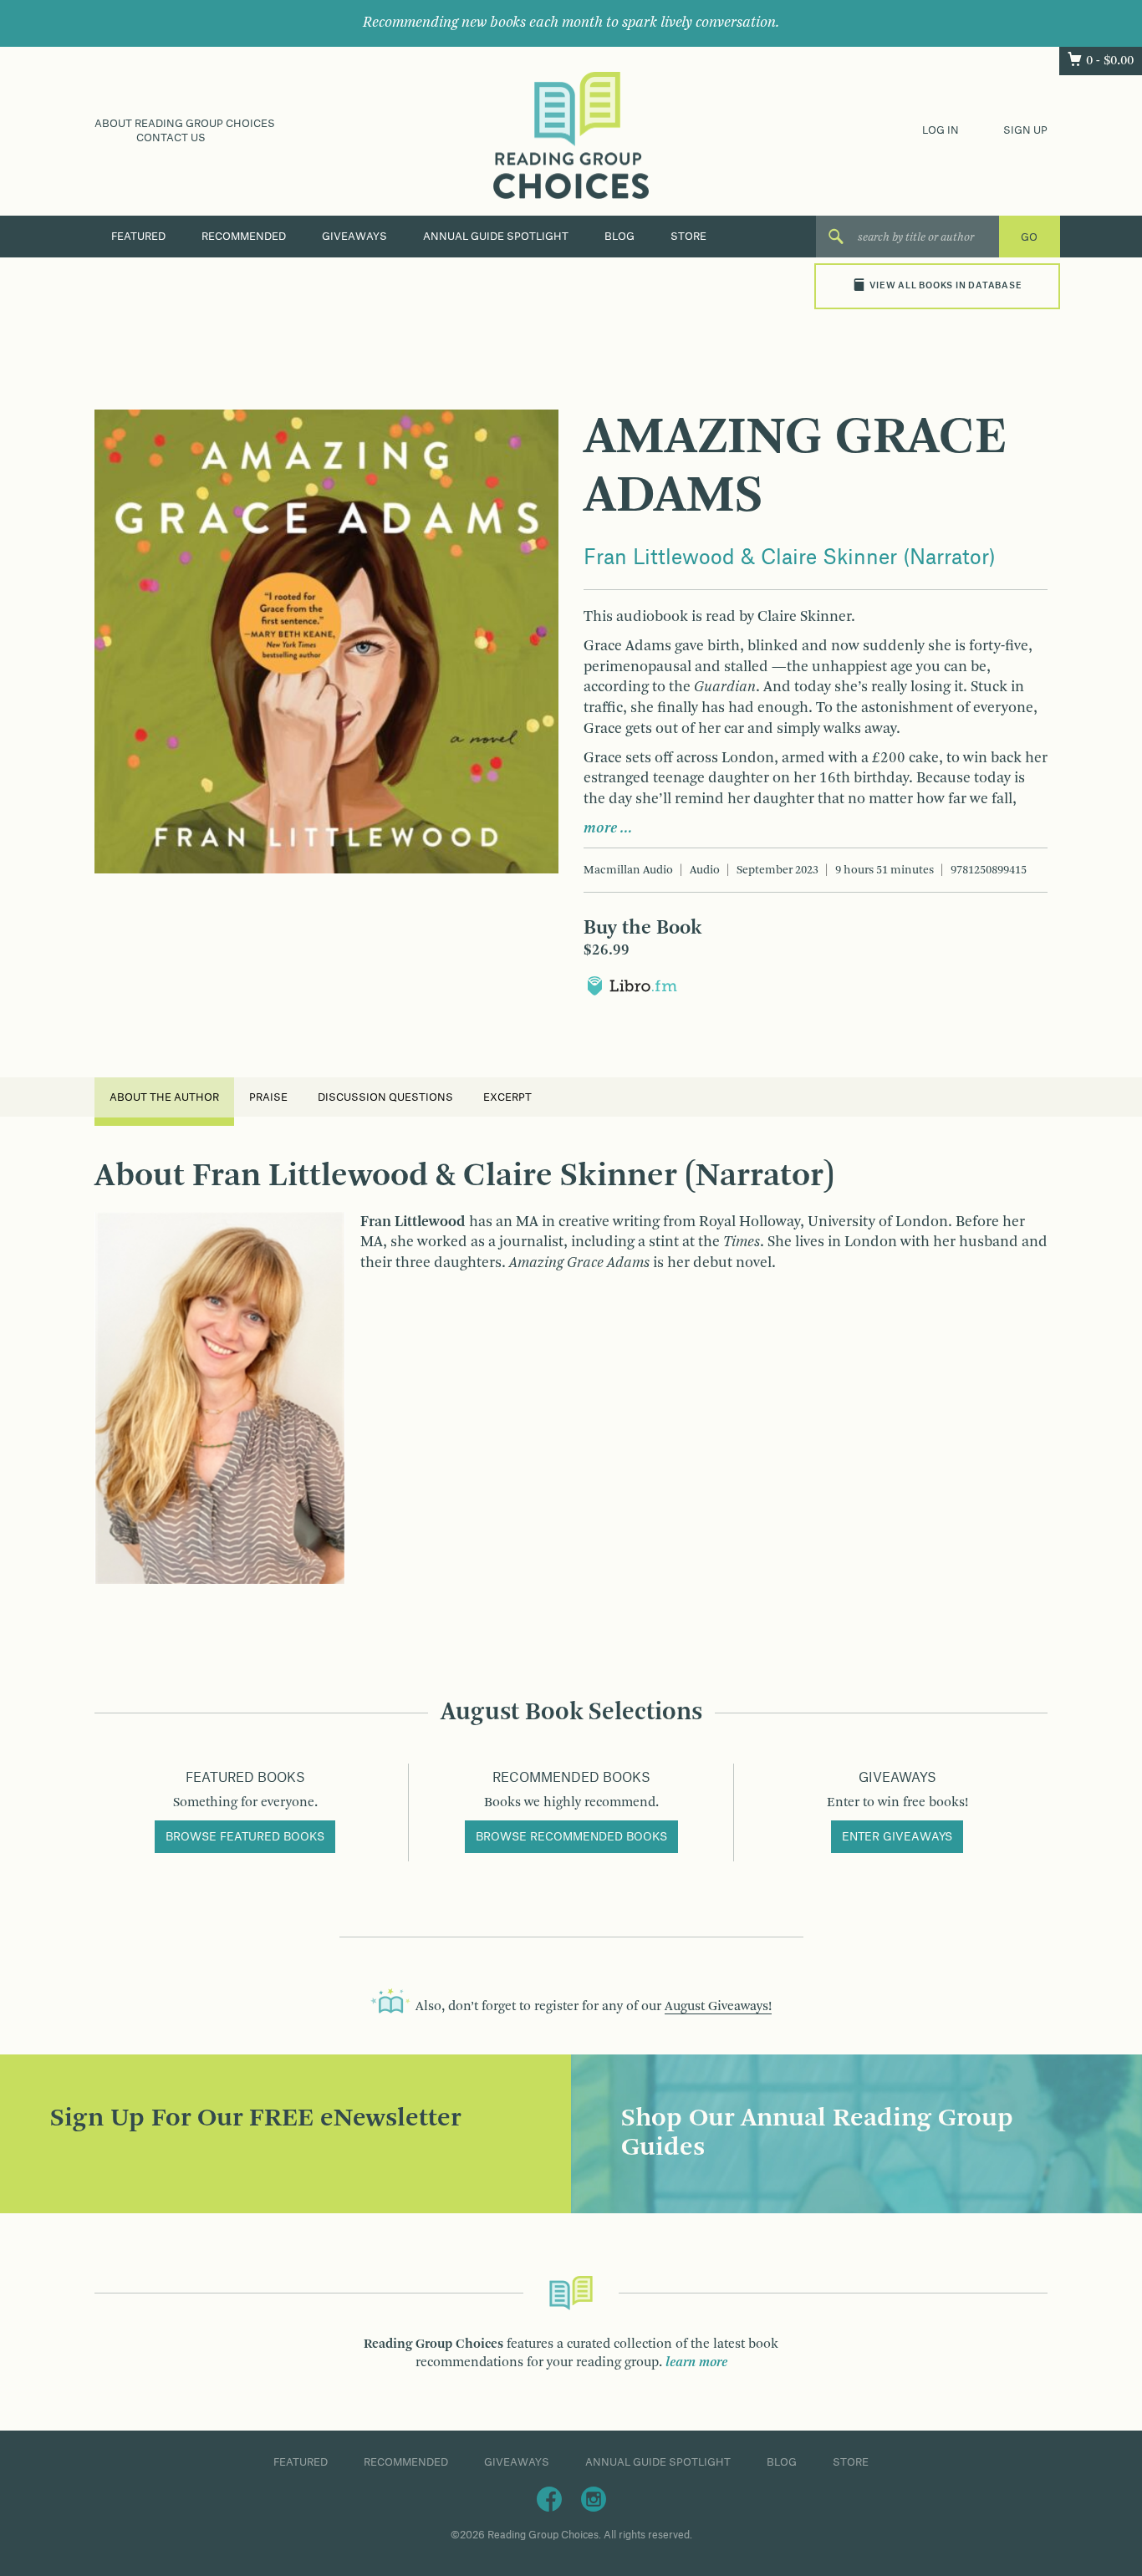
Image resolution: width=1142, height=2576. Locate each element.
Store (688, 237)
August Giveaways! (718, 2007)
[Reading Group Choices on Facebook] (549, 2498)
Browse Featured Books (245, 1837)
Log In (941, 130)
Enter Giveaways (897, 1837)
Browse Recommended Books (571, 1837)
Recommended (244, 237)
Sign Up (1025, 130)
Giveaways (354, 237)
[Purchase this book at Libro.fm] (632, 985)
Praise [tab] (268, 1097)
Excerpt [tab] (507, 1097)
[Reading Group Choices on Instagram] (594, 2498)
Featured (138, 237)
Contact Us (171, 138)
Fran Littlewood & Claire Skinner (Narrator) (790, 558)
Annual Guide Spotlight (496, 237)
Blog (619, 237)
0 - (1110, 61)
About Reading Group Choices (185, 124)
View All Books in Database (946, 286)
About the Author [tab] (164, 1097)
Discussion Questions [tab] (385, 1097)
